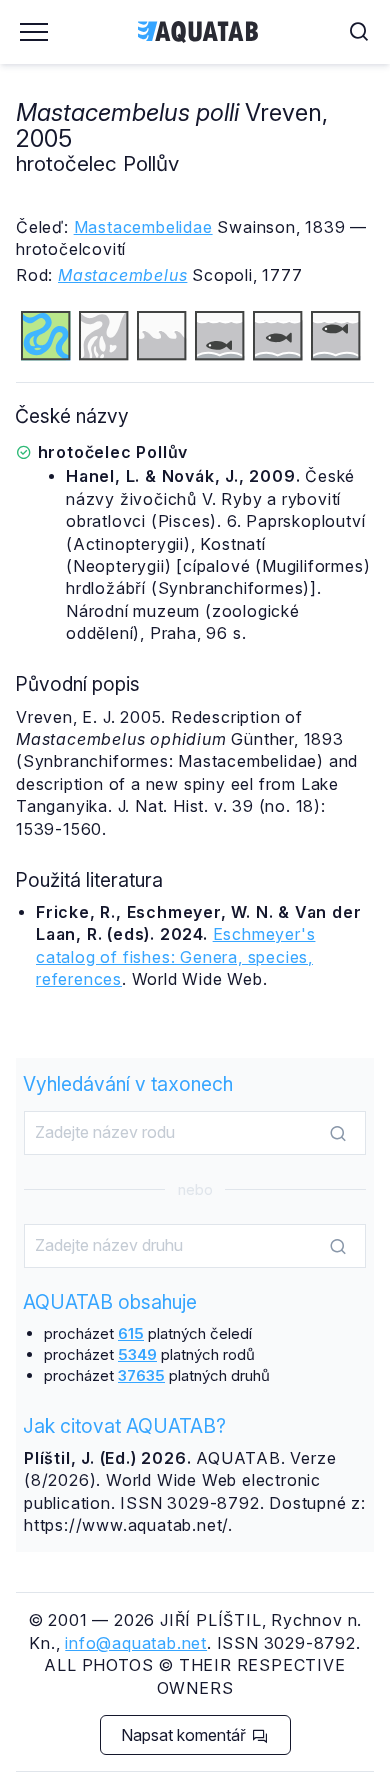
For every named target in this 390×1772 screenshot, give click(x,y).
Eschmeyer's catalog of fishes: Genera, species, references (175, 956)
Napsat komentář (185, 1735)
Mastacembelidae (143, 227)
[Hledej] (338, 1134)
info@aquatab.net (136, 1643)
